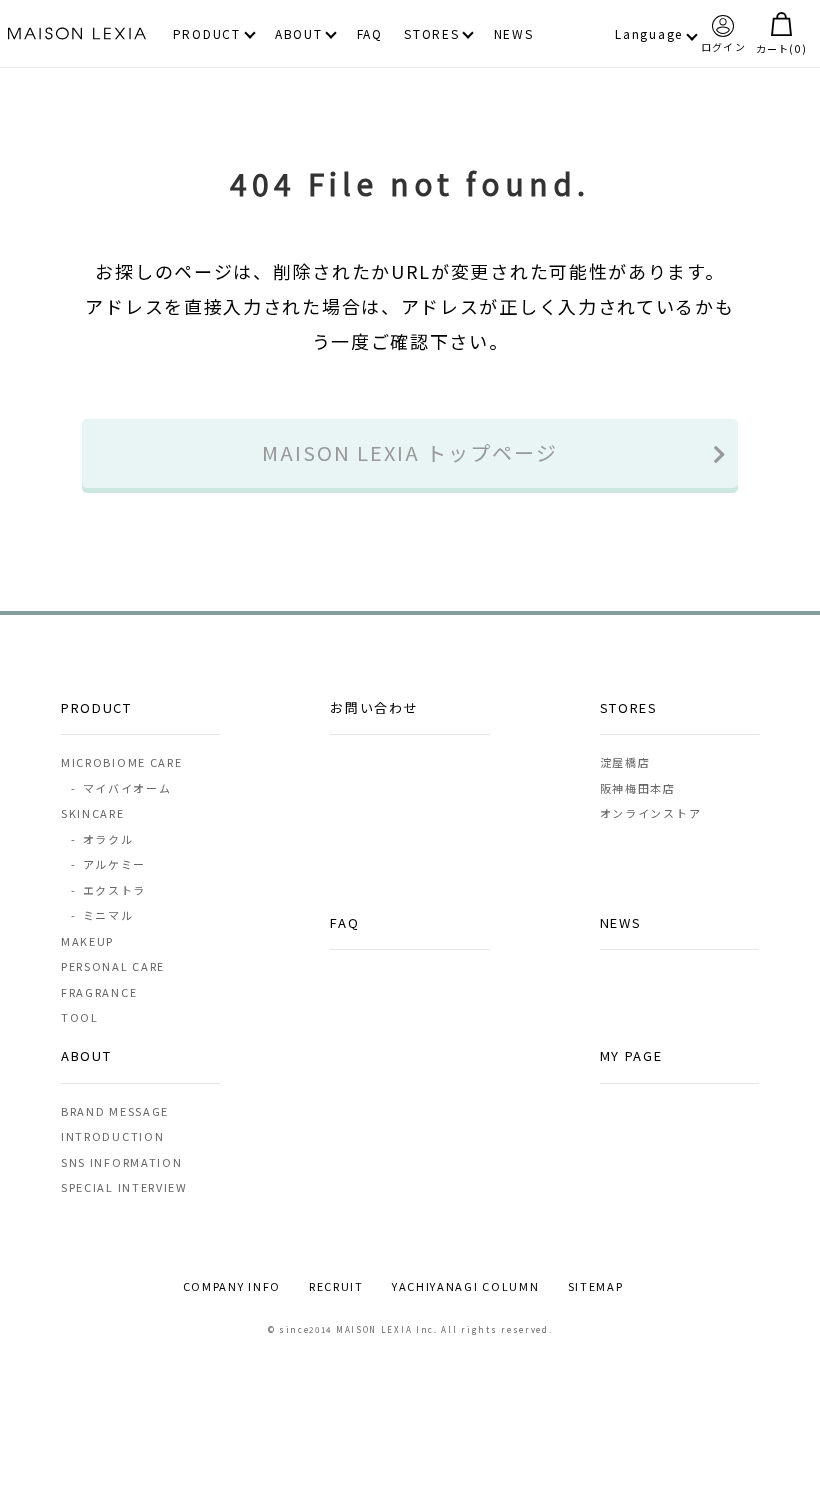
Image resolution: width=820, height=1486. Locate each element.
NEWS (514, 35)
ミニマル (102, 915)
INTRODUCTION (112, 1136)
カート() (781, 47)
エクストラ (108, 890)
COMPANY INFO (232, 1286)
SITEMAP (596, 1286)
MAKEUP (87, 941)
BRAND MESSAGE (115, 1111)
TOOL (80, 1017)
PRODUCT (207, 35)
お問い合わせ (374, 707)
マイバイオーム (121, 788)
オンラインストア (651, 813)
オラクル (102, 839)
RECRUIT (336, 1286)
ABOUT (299, 35)
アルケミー (108, 864)
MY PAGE (631, 1055)
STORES (431, 35)
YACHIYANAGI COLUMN (466, 1286)
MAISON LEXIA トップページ (410, 452)
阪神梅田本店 (638, 788)
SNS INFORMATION (122, 1162)
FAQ (370, 35)
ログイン (723, 45)
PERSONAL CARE (113, 966)
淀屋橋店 (625, 762)
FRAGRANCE (99, 992)
